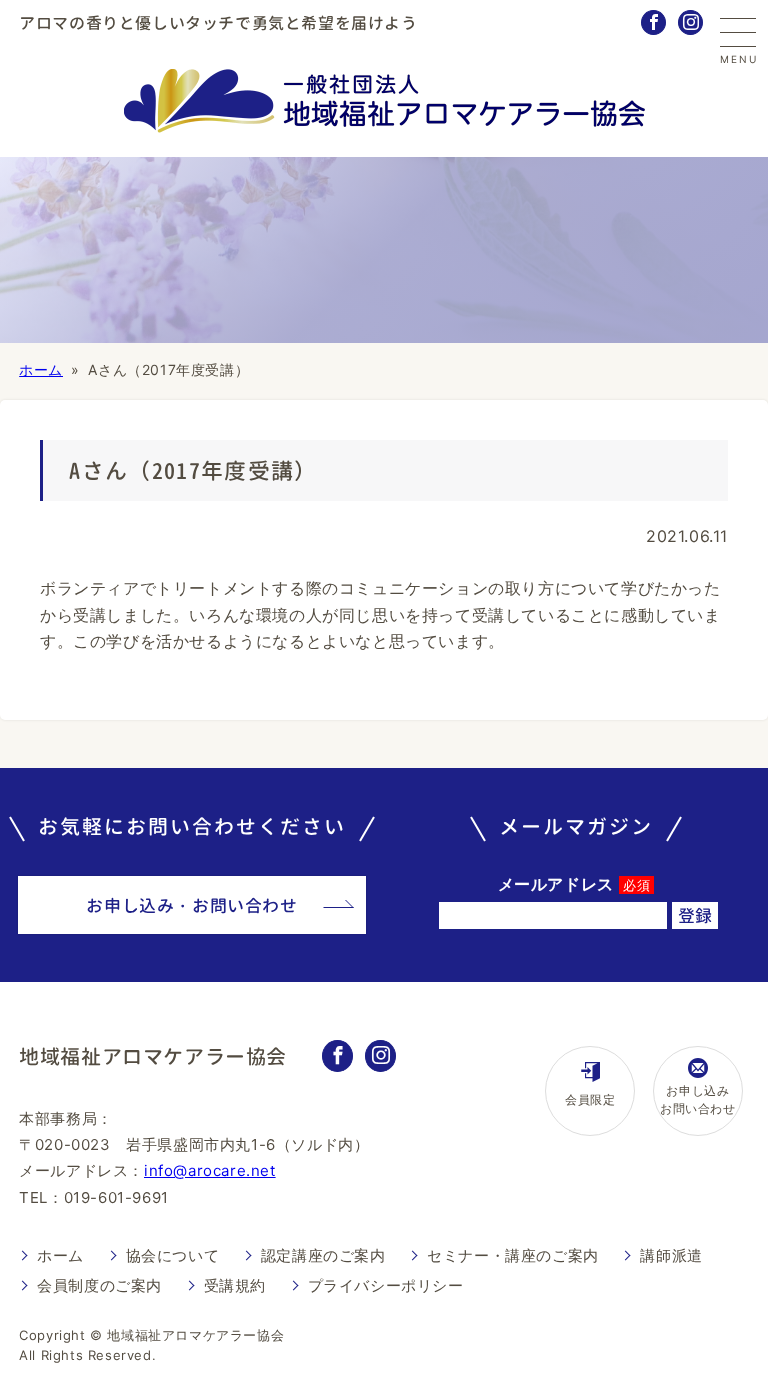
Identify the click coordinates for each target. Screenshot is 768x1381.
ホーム (41, 369)
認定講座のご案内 (323, 1255)
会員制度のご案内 (99, 1285)
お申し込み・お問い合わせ (191, 905)
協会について (173, 1255)
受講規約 (235, 1285)
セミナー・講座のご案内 (513, 1255)
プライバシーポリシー (386, 1285)
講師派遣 (671, 1255)
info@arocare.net (210, 1170)
